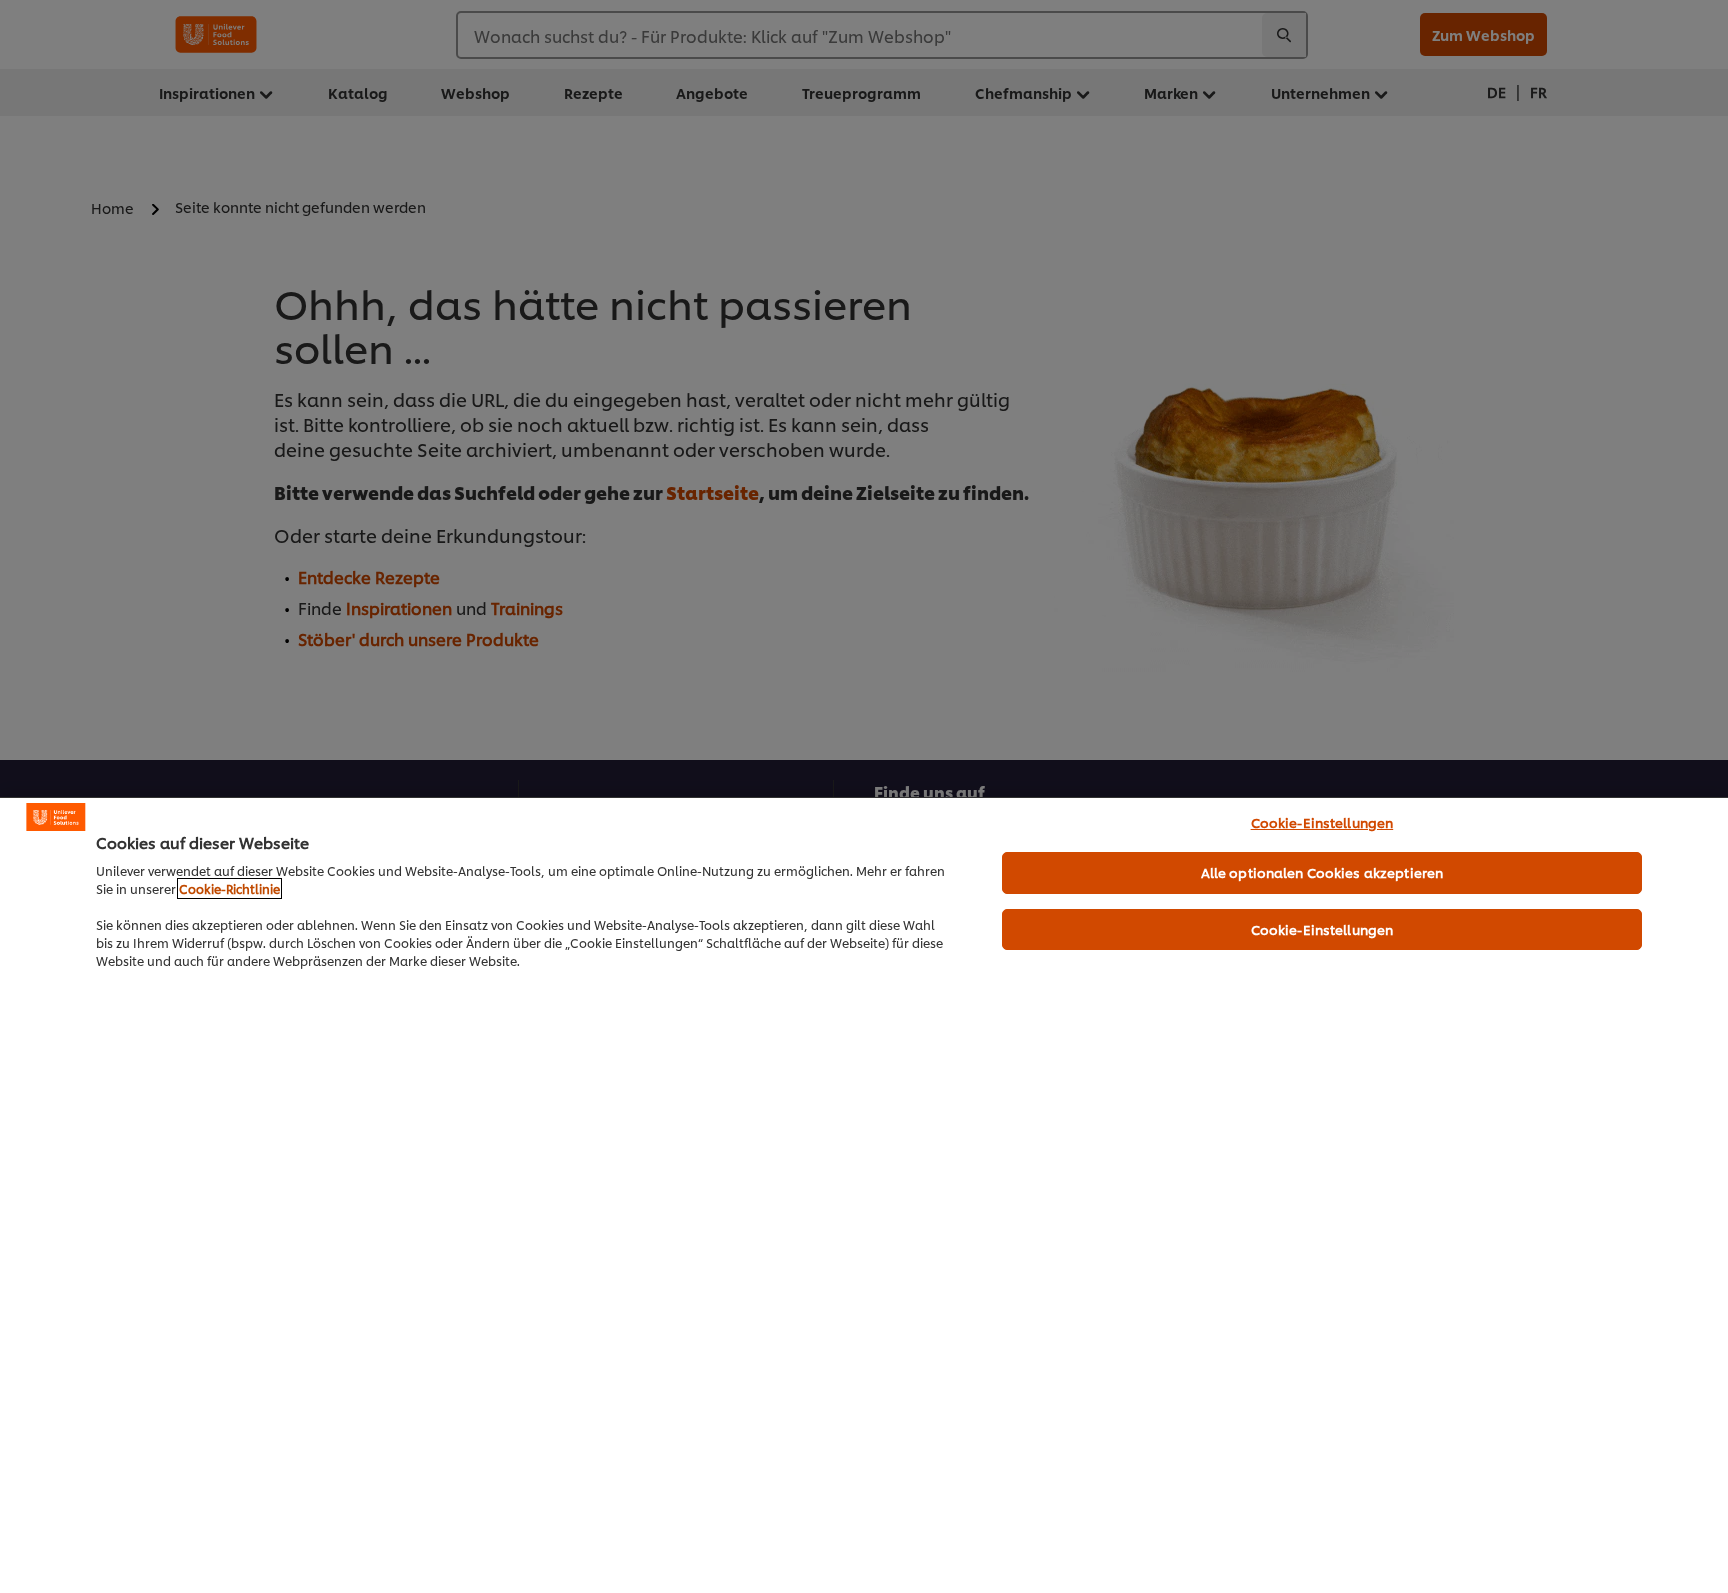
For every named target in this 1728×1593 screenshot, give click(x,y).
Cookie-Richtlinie (229, 888)
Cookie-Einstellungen (1322, 822)
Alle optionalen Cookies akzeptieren (1322, 872)
